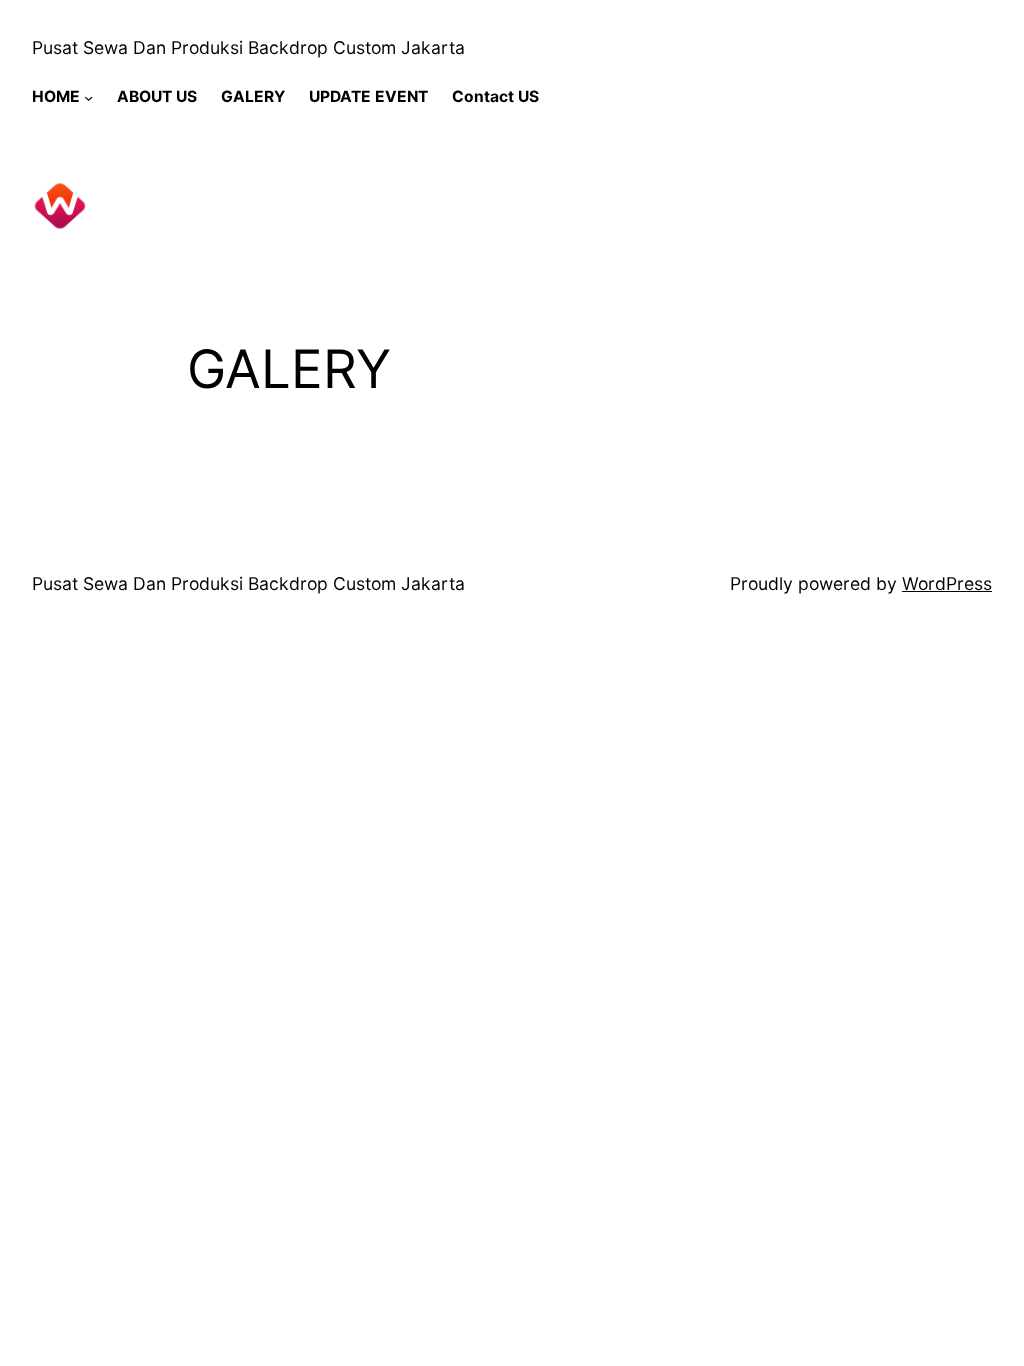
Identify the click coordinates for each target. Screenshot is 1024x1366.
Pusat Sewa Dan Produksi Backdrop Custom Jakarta (248, 47)
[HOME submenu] (88, 97)
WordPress (947, 583)
